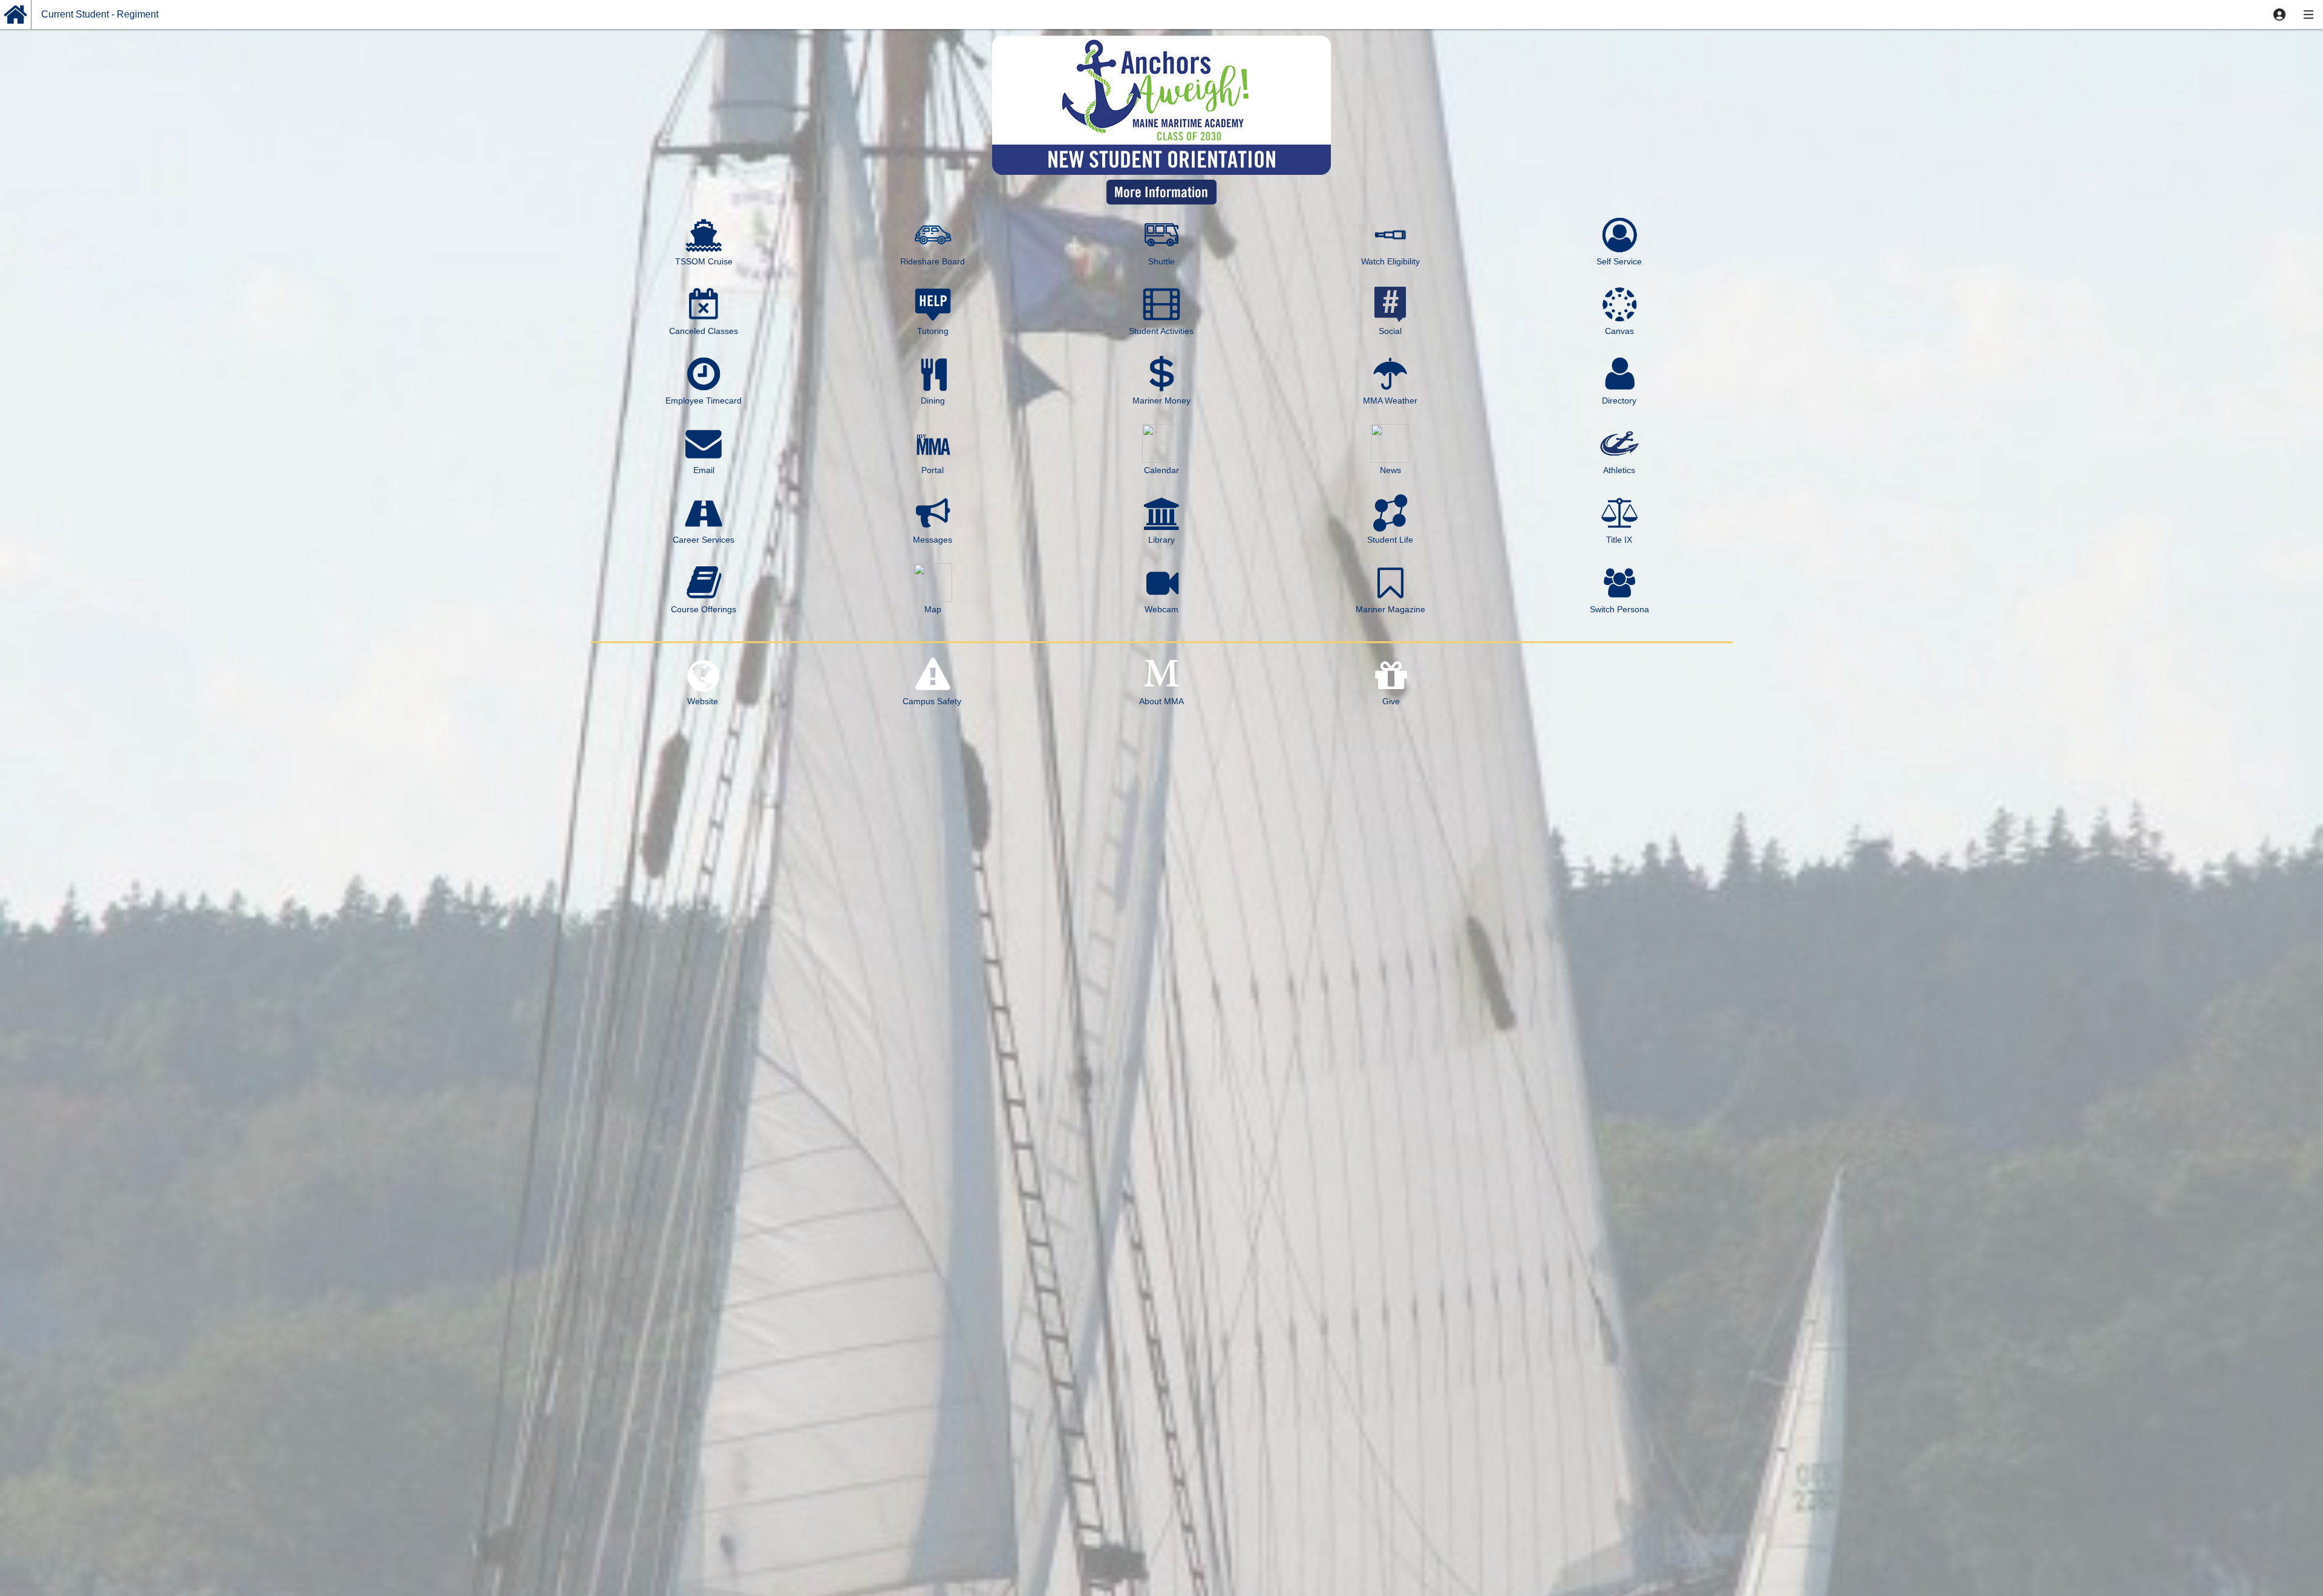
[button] (2279, 15)
